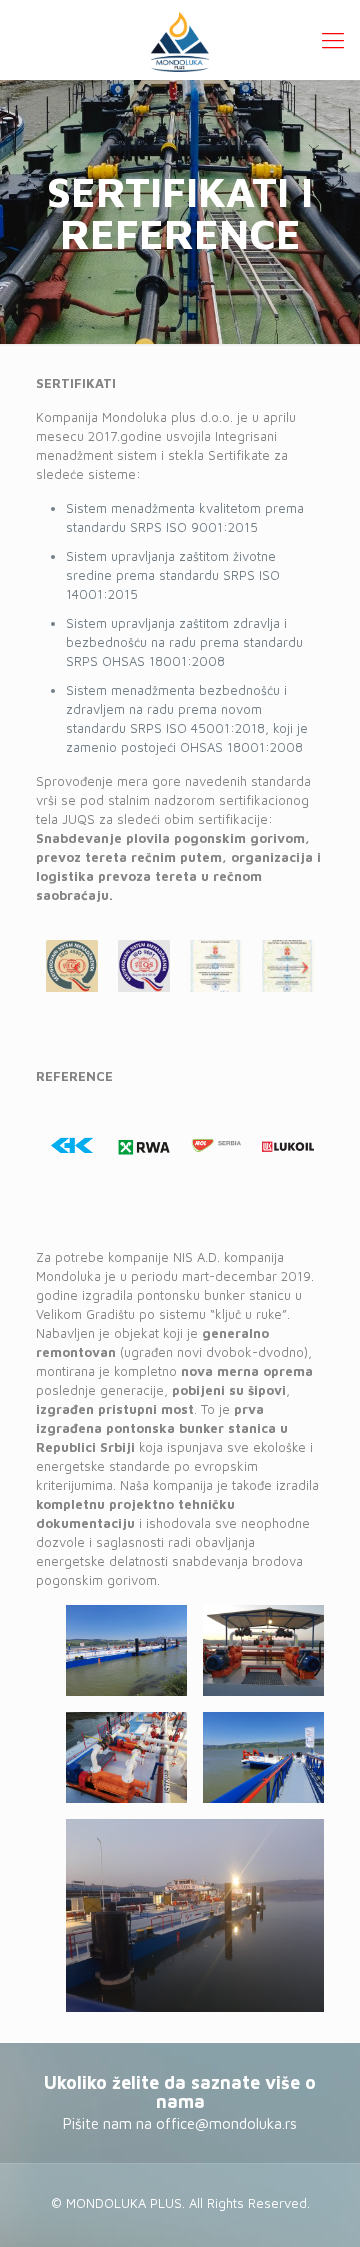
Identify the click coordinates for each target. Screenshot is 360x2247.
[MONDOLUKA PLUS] (180, 40)
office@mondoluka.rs (226, 2123)
